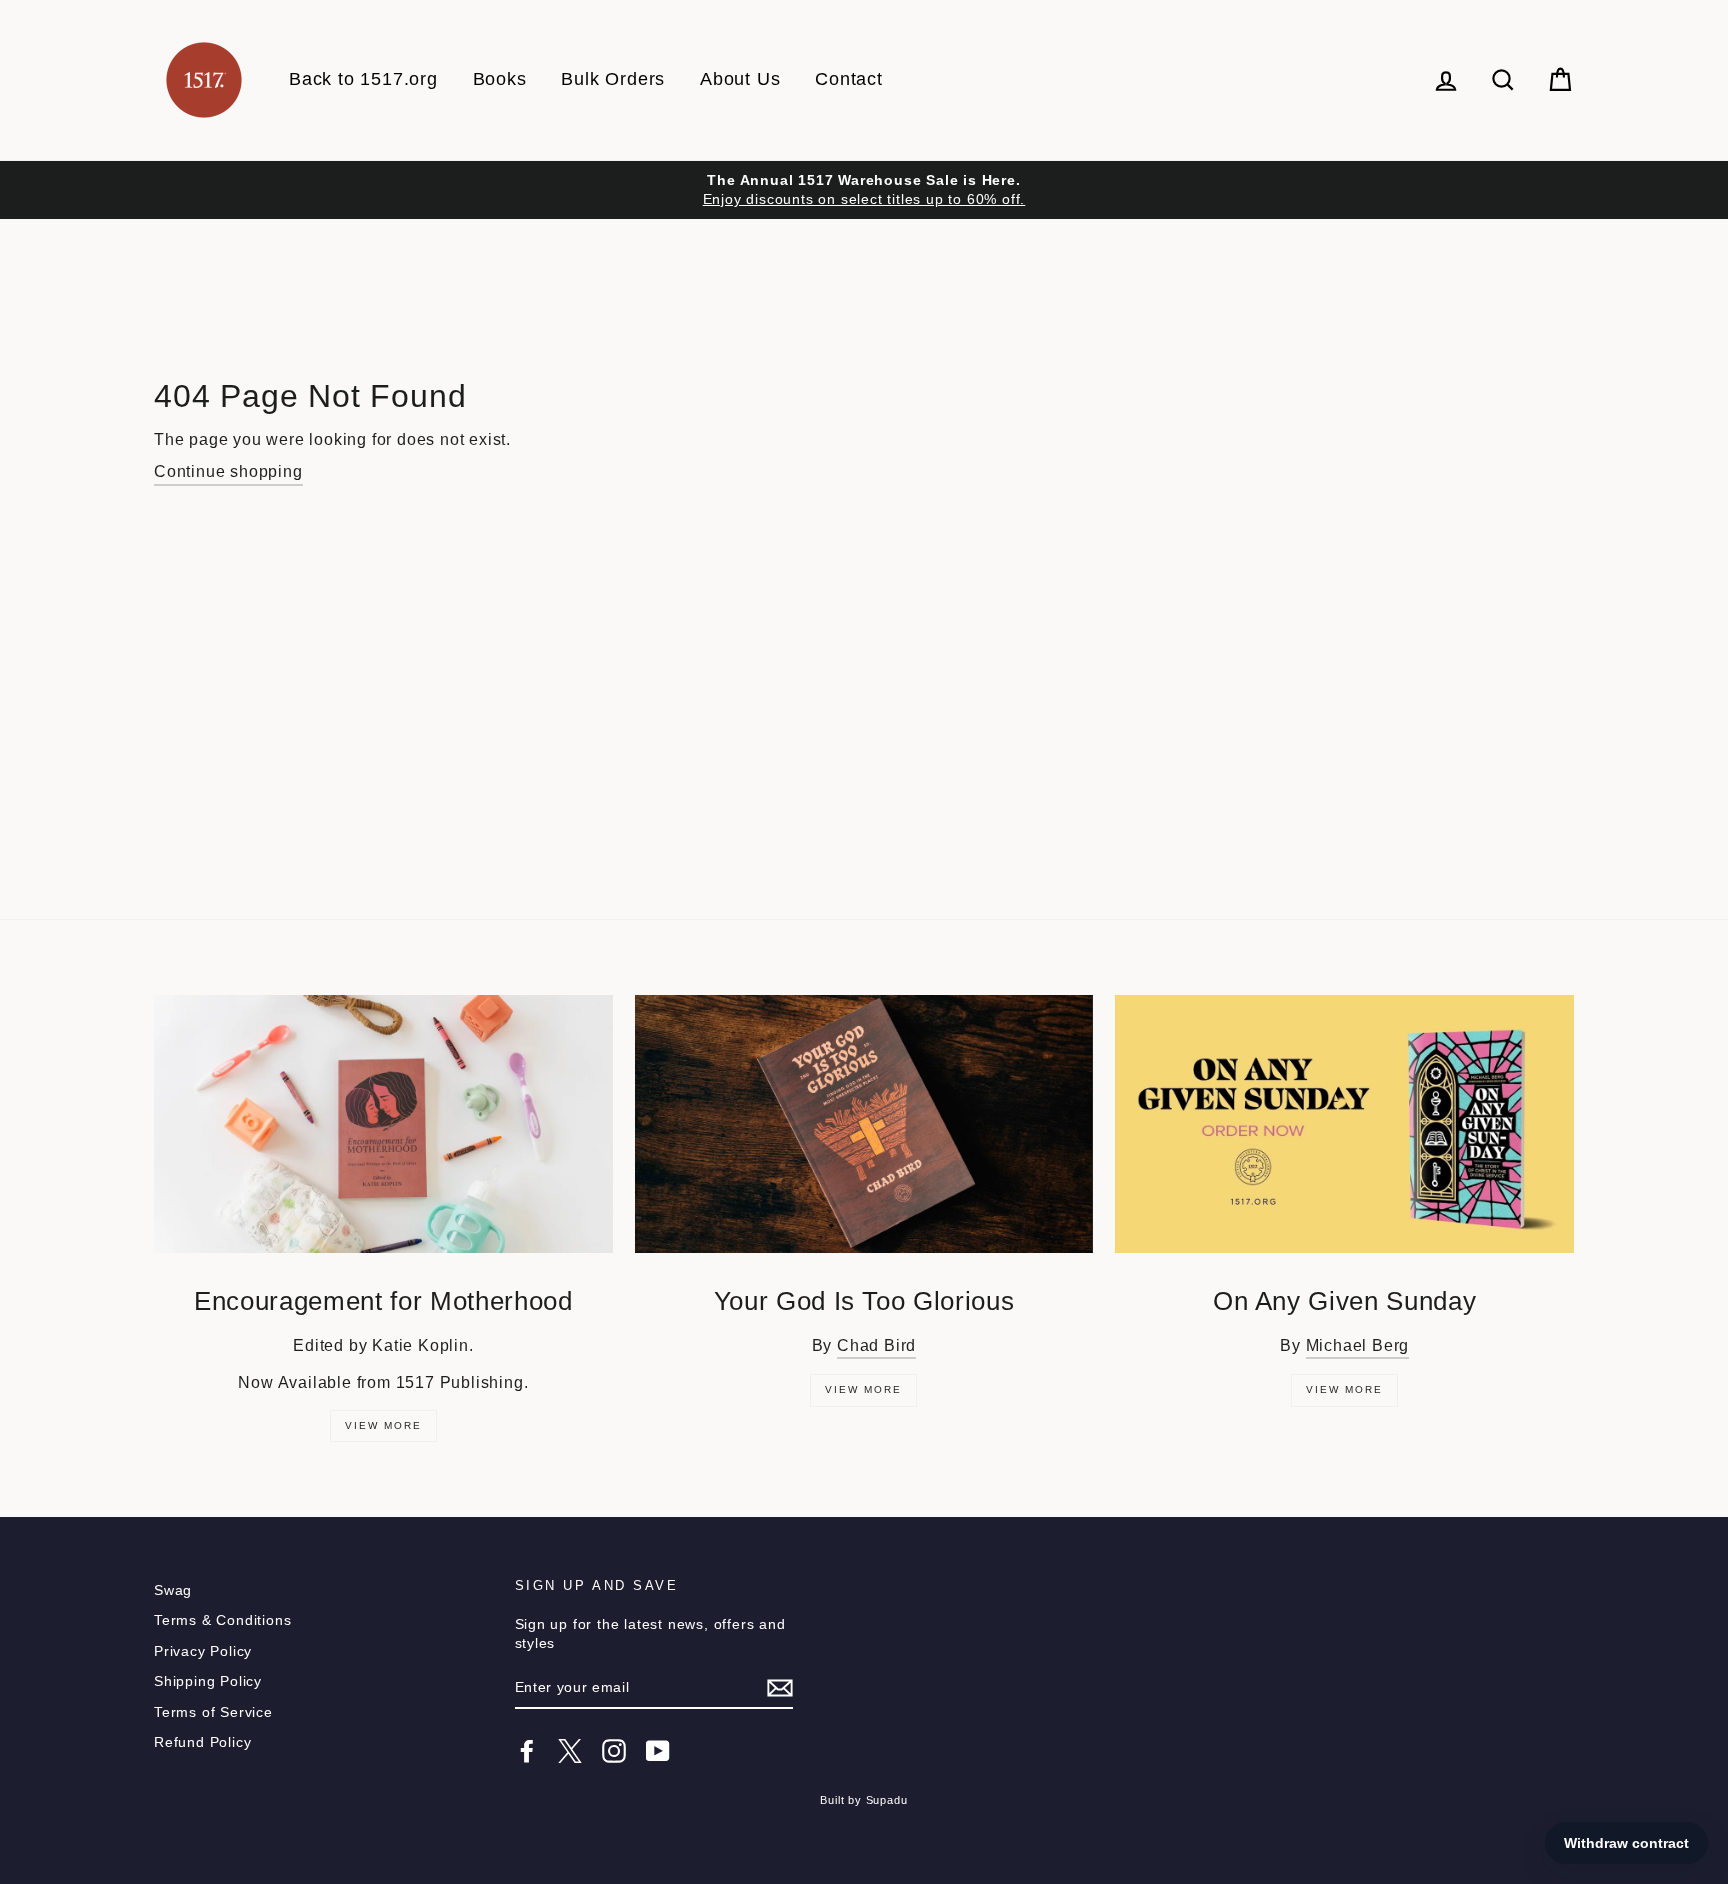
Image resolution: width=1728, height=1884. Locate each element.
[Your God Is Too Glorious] (864, 1124)
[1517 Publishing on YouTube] (658, 1751)
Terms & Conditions (222, 1620)
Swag (173, 1590)
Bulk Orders (613, 79)
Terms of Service (213, 1712)
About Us (740, 79)
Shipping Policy (208, 1681)
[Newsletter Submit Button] (780, 1688)
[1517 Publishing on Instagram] (614, 1751)
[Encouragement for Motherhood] (383, 1124)
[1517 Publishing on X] (570, 1751)
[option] (864, 190)
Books (500, 79)
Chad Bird (876, 1345)
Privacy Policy (203, 1651)
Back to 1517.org (363, 79)
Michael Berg (1358, 1345)
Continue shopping (228, 471)
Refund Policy (202, 1742)
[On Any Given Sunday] (1344, 1124)
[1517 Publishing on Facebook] (527, 1751)
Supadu (887, 1800)
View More (383, 1425)
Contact (849, 79)
